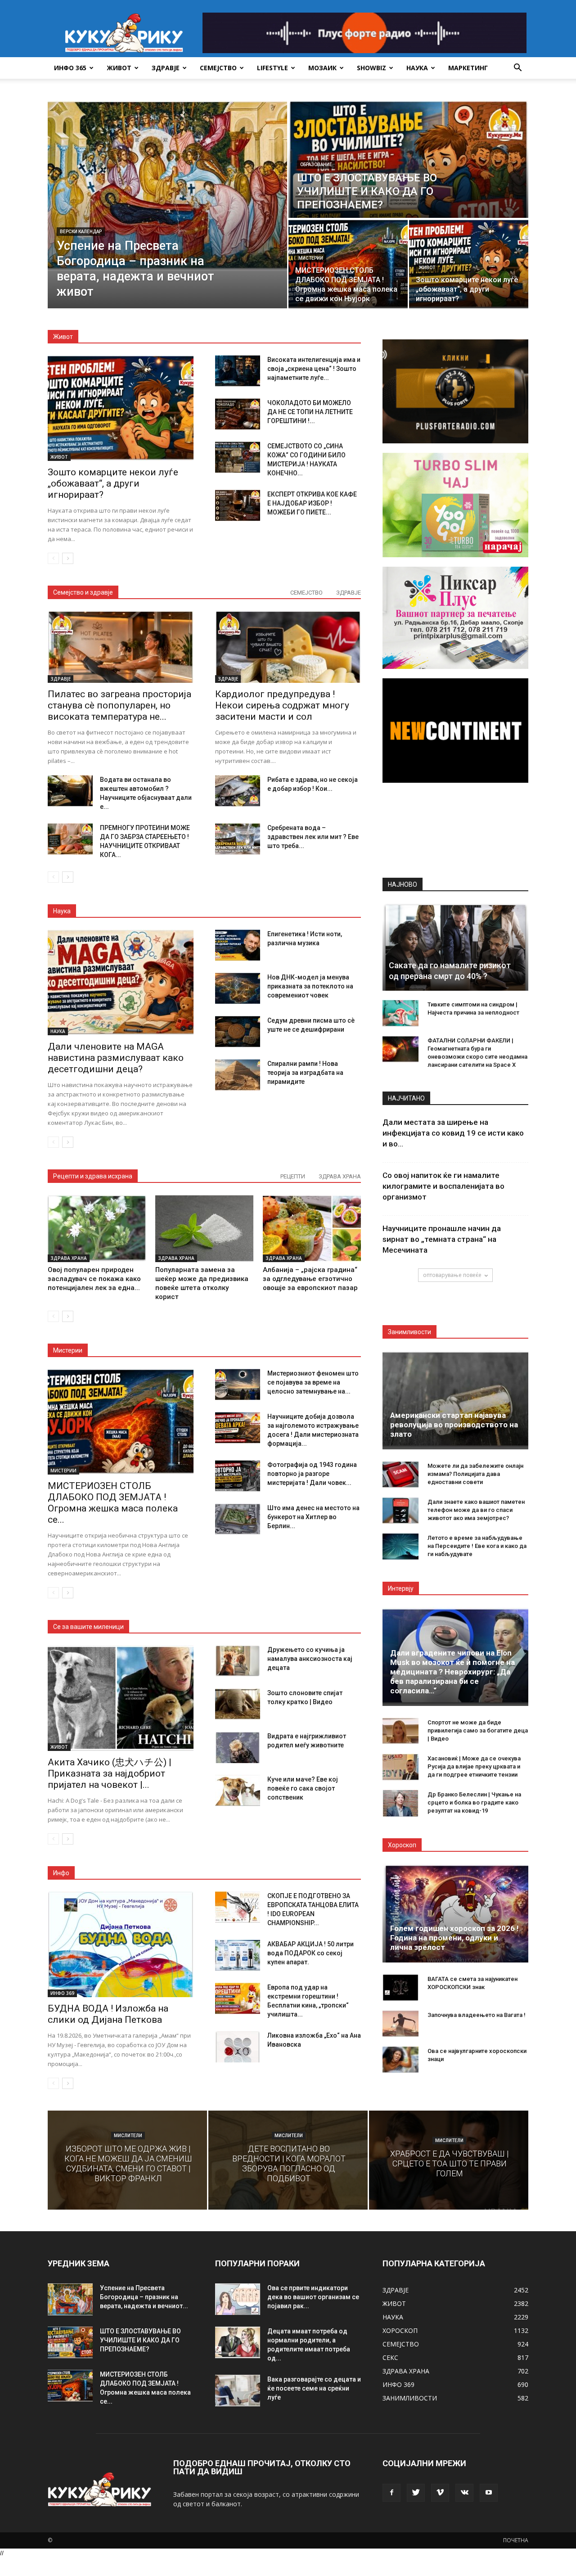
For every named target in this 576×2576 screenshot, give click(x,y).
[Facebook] (391, 2493)
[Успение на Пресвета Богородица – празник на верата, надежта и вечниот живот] (167, 186)
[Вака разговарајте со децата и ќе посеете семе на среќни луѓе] (238, 2391)
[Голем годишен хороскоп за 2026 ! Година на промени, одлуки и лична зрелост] (455, 1913)
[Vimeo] (440, 2493)
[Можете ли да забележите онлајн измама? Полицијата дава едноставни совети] (400, 1475)
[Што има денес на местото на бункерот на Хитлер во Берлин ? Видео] (238, 1519)
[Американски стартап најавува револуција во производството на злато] (455, 1400)
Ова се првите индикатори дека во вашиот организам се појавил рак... (313, 2297)
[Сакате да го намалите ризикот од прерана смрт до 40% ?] (455, 947)
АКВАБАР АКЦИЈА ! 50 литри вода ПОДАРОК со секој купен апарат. (310, 1953)
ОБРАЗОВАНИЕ (316, 165)
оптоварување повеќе (452, 1275)
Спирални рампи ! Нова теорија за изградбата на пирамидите (305, 1073)
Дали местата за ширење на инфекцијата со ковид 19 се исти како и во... (453, 1133)
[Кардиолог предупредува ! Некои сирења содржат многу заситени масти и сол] (288, 647)
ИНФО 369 (62, 1993)
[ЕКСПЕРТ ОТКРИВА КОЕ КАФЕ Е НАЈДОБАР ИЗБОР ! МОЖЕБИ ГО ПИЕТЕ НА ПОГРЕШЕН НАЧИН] (238, 505)
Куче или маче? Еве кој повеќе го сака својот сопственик (303, 1788)
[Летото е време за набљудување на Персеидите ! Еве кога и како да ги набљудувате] (400, 1547)
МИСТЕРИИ (311, 258)
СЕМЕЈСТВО (218, 68)
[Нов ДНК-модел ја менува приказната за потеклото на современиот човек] (238, 988)
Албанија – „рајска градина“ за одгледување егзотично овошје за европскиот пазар (310, 1279)
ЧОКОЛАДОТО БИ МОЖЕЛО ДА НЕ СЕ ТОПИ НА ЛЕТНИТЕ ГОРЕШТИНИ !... (310, 412)
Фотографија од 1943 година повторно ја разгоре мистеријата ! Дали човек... (312, 1474)
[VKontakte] (464, 2493)
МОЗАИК (322, 68)
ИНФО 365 (70, 68)
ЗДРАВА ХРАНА (340, 1176)
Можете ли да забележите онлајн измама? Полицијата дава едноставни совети (475, 1474)
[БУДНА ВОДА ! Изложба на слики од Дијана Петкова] (121, 1944)
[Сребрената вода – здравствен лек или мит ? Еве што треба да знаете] (238, 839)
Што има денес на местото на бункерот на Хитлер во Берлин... (313, 1517)
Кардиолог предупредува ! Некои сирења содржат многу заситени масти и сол (282, 705)
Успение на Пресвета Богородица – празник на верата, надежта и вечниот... (144, 2297)
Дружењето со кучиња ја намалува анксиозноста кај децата (310, 1659)
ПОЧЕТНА (516, 2540)
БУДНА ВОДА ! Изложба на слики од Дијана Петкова (108, 2014)
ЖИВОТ (119, 68)
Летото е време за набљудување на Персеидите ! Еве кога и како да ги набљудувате (477, 1546)
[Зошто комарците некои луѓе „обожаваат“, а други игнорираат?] (469, 264)
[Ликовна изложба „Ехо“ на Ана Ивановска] (238, 2047)
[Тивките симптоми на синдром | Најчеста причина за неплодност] (400, 1013)
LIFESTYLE (272, 68)
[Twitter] (416, 2493)
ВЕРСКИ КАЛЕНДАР (81, 232)
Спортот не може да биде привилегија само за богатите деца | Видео (478, 1730)
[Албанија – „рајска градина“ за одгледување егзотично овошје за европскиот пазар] (312, 1228)
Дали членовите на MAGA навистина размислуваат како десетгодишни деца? (116, 1058)
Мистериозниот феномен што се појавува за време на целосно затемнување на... (313, 1382)
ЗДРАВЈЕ (166, 68)
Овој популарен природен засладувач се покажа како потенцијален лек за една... (94, 1279)
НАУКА (417, 68)
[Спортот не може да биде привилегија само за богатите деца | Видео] (400, 1731)
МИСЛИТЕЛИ (128, 2136)
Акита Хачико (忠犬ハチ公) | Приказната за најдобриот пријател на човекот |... (110, 1773)
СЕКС (390, 2357)
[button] (517, 69)
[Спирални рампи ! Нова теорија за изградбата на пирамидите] (238, 1075)
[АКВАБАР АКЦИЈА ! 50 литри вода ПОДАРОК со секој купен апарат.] (238, 1955)
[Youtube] (489, 2493)
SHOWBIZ (371, 68)
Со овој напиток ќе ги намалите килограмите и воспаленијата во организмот (443, 1186)
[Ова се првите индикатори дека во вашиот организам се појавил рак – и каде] (238, 2299)
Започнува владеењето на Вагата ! (477, 2015)
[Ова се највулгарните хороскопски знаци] (400, 2060)
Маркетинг (468, 68)
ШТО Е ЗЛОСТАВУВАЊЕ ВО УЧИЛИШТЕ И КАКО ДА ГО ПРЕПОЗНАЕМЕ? (140, 2340)
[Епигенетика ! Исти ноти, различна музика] (238, 945)
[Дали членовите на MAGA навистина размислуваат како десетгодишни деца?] (121, 982)
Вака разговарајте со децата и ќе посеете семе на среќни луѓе (314, 2388)
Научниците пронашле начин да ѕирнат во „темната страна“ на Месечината (442, 1239)
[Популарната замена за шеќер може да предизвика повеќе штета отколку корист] (204, 1228)
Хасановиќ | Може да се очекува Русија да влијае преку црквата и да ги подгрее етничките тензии (474, 1766)
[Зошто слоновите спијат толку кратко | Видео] (238, 1704)
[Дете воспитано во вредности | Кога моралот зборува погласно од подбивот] (288, 2160)
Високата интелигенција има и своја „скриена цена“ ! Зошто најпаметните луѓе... (314, 369)
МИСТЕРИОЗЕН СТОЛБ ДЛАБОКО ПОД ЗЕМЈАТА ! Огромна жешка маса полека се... (113, 1503)
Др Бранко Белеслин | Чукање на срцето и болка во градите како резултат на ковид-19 (474, 1802)
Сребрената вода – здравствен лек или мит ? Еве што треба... (313, 837)
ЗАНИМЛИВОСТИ (410, 2398)
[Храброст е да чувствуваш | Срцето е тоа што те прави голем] (449, 2160)
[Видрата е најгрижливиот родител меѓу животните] (238, 1747)
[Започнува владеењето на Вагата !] (400, 2024)
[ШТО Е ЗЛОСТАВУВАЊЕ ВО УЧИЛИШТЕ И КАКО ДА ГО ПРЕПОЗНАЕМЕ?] (408, 159)
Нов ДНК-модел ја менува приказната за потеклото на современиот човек (310, 986)
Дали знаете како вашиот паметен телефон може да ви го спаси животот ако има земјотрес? (476, 1510)
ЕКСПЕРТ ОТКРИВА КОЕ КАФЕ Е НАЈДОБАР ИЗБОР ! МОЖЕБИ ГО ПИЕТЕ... (312, 503)
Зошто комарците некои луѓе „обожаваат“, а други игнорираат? (113, 483)
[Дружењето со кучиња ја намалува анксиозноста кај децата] (238, 1661)
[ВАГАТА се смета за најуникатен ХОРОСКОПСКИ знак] (400, 1988)
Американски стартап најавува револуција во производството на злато (454, 1425)
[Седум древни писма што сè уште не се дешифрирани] (238, 1032)
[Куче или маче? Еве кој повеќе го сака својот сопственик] (238, 1791)
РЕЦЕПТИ (293, 1176)
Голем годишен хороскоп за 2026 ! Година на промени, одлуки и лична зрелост (454, 1938)
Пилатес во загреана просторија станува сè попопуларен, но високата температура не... (119, 705)
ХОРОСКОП (400, 2330)
